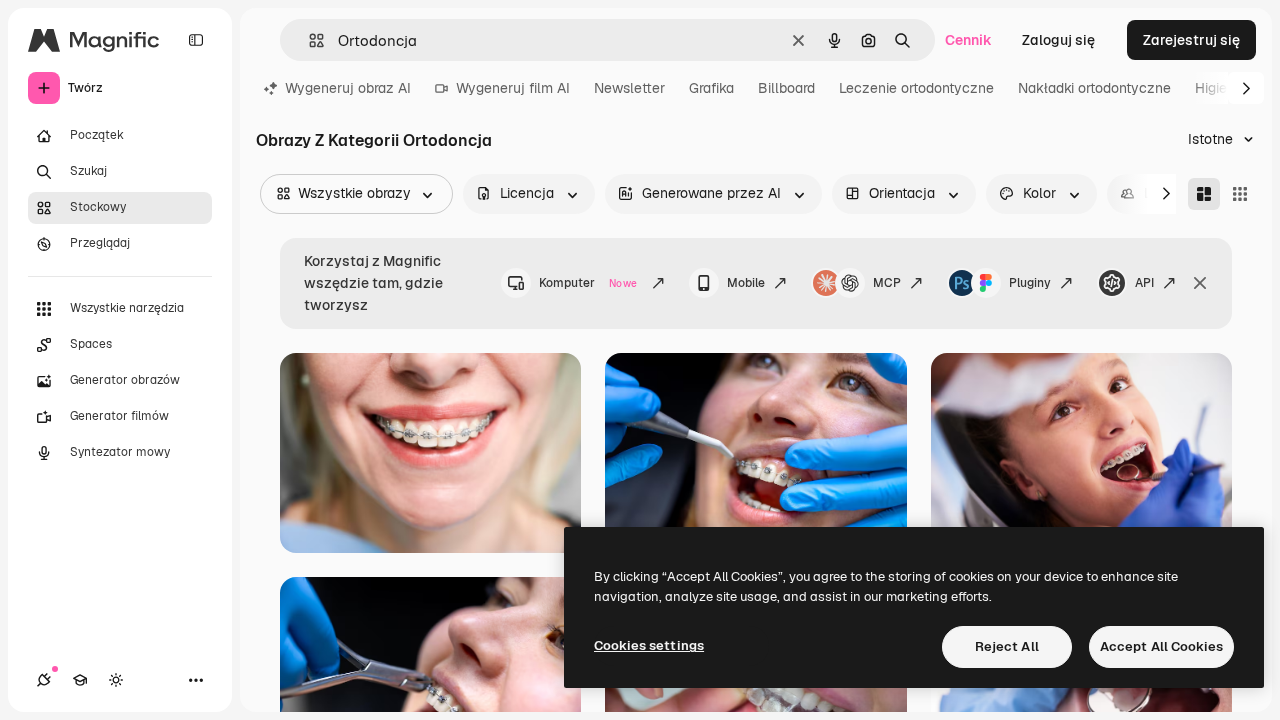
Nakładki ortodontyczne (1094, 88)
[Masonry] (1204, 194)
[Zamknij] (1200, 283)
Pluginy (1030, 283)
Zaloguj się (1058, 40)
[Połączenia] (44, 680)
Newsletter (629, 88)
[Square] (1240, 194)
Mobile (746, 283)
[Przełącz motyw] (116, 680)
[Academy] (80, 680)
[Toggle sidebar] (196, 40)
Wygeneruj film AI (513, 88)
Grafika (711, 88)
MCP (887, 283)
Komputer (588, 283)
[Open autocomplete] (308, 40)
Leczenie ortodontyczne (916, 88)
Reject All (1007, 646)
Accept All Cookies (1161, 646)
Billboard (786, 88)
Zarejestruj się (1191, 40)
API (1144, 283)
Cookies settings (649, 645)
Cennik (968, 40)
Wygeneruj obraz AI (348, 88)
